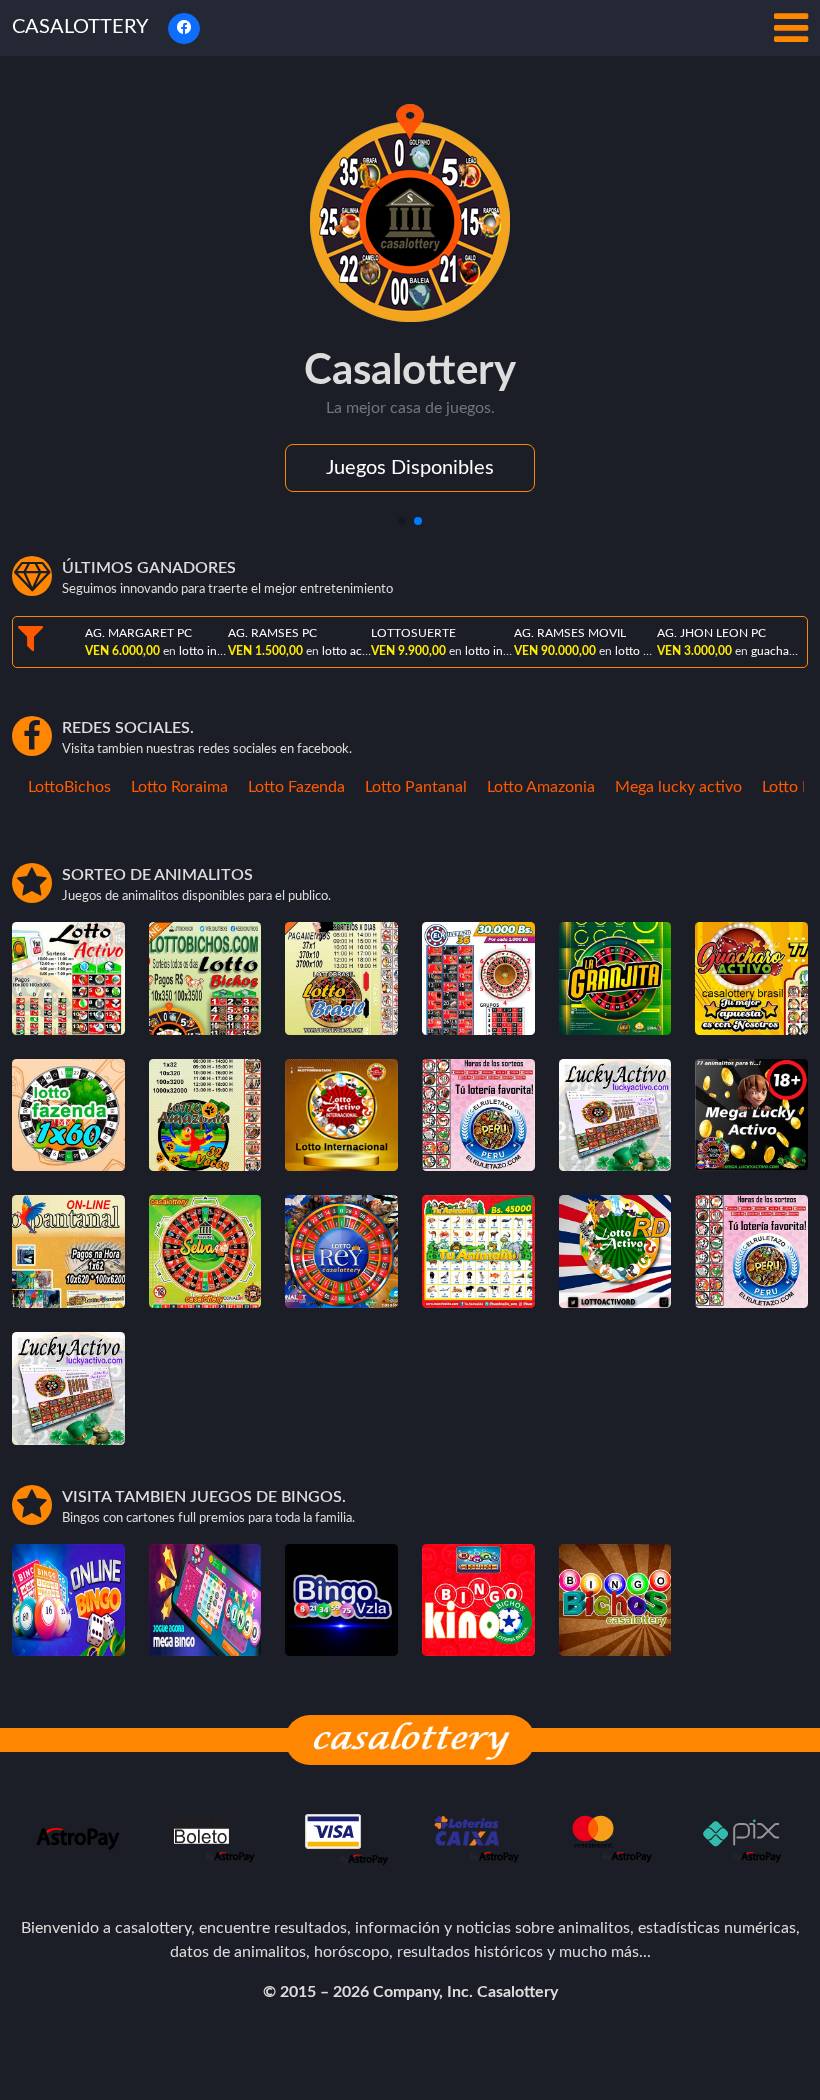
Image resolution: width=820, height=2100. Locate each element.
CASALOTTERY (80, 27)
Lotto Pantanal (399, 787)
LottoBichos (52, 787)
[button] (402, 521)
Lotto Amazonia (524, 787)
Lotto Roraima (162, 787)
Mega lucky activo (661, 787)
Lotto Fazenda (279, 787)
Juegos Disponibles (410, 468)
